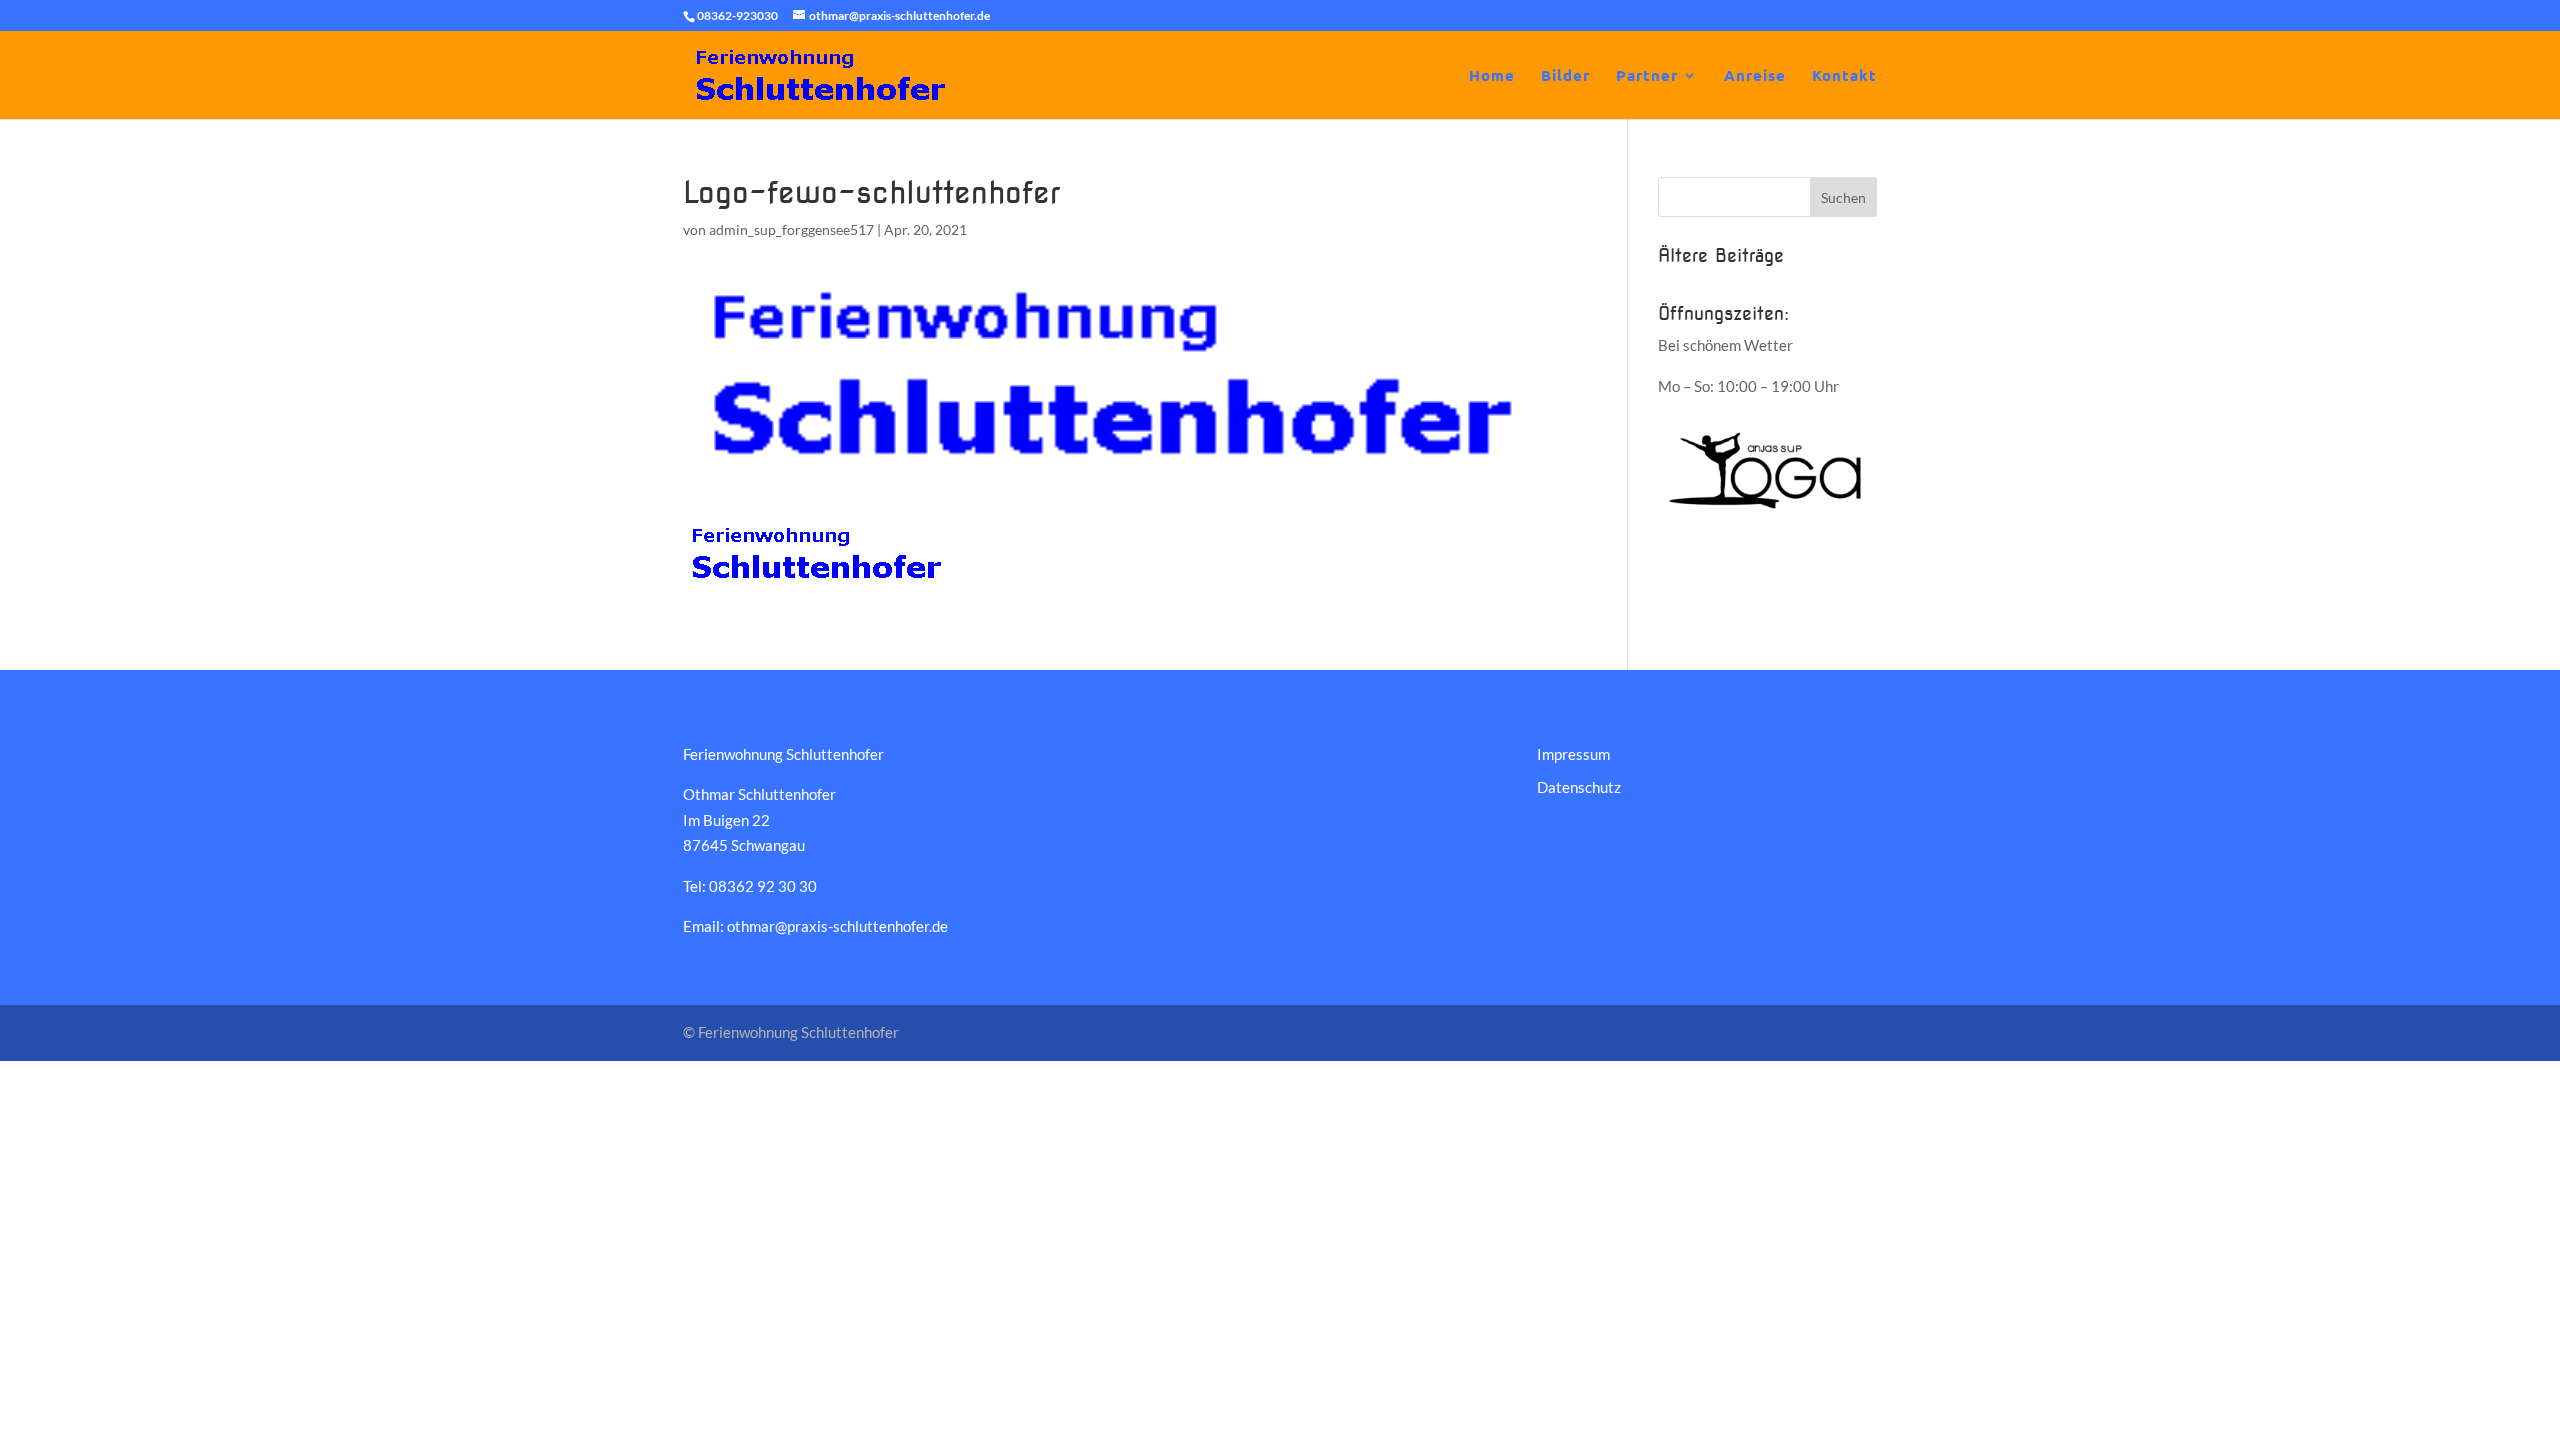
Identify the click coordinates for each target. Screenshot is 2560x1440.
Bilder (1565, 76)
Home (1492, 76)
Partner (1647, 76)
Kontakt (1844, 76)
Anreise (1755, 76)
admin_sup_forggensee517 (791, 229)
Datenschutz (1579, 787)
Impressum (1573, 754)
